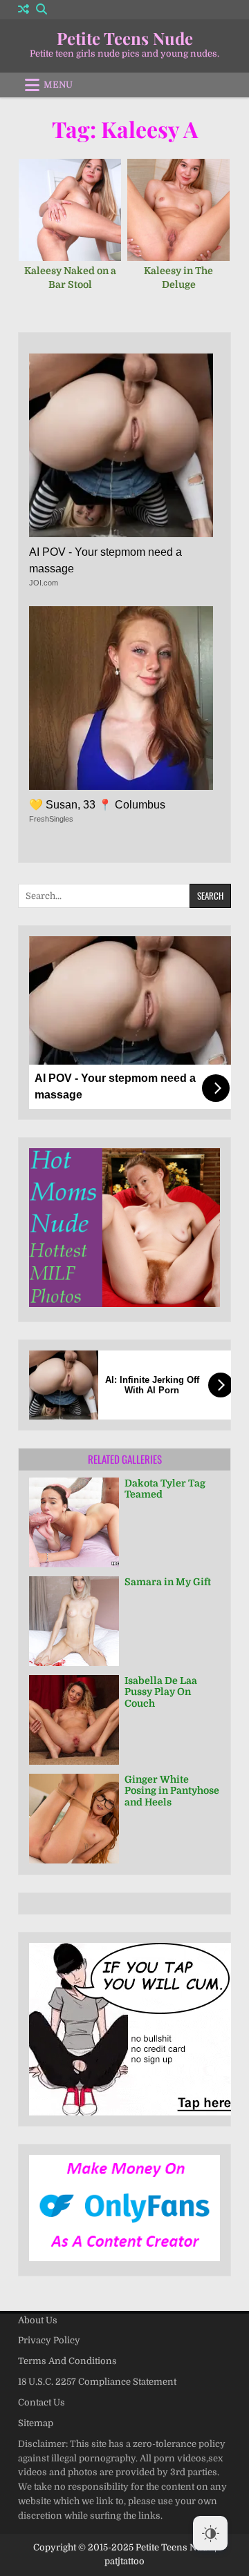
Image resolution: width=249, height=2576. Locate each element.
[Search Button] (41, 9)
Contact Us (41, 2402)
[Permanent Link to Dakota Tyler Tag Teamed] (74, 1522)
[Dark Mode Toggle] (210, 2533)
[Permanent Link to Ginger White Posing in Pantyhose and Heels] (74, 1819)
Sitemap (36, 2423)
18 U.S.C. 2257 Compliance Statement (97, 2382)
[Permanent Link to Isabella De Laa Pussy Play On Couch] (74, 1720)
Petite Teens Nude (125, 38)
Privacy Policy (49, 2340)
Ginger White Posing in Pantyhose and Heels (172, 1791)
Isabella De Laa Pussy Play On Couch (161, 1692)
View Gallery (75, 217)
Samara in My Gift (168, 1582)
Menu (58, 85)
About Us (38, 2320)
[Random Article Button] (24, 9)
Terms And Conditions (67, 2361)
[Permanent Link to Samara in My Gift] (74, 1621)
